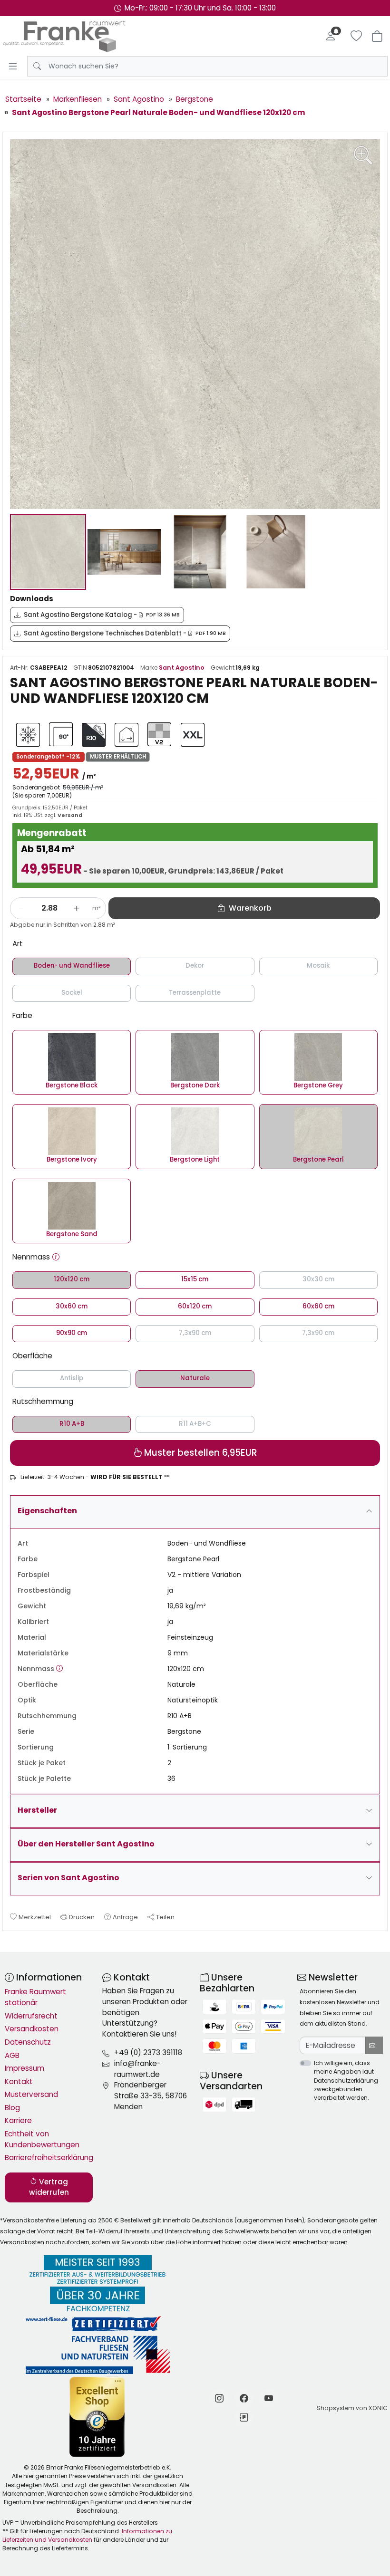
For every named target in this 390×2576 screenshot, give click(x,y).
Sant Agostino (182, 668)
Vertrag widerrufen (49, 2187)
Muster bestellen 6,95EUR (200, 1453)
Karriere (18, 2120)
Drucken (82, 1917)
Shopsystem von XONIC (352, 2408)
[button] (56, 1257)
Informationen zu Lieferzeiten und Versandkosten (87, 2535)
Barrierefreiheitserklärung (49, 2158)
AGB (12, 2055)
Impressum (24, 2068)
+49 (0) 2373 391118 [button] (148, 2052)
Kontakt (19, 2081)
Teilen (165, 1917)
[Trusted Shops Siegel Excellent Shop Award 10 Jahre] (98, 2417)
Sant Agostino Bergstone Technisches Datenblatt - (125, 633)
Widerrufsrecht (31, 2016)
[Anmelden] (331, 36)
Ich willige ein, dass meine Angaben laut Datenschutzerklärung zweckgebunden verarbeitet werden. (346, 2080)
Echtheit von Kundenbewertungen (42, 2139)
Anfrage (125, 1917)
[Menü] (13, 66)
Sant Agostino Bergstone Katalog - (102, 615)
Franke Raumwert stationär (35, 1997)
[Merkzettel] (356, 36)
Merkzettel (35, 1917)
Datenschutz (28, 2042)
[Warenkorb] (377, 36)
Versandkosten (32, 2029)
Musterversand (31, 2094)
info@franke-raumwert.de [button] (137, 2069)
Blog (12, 2108)
